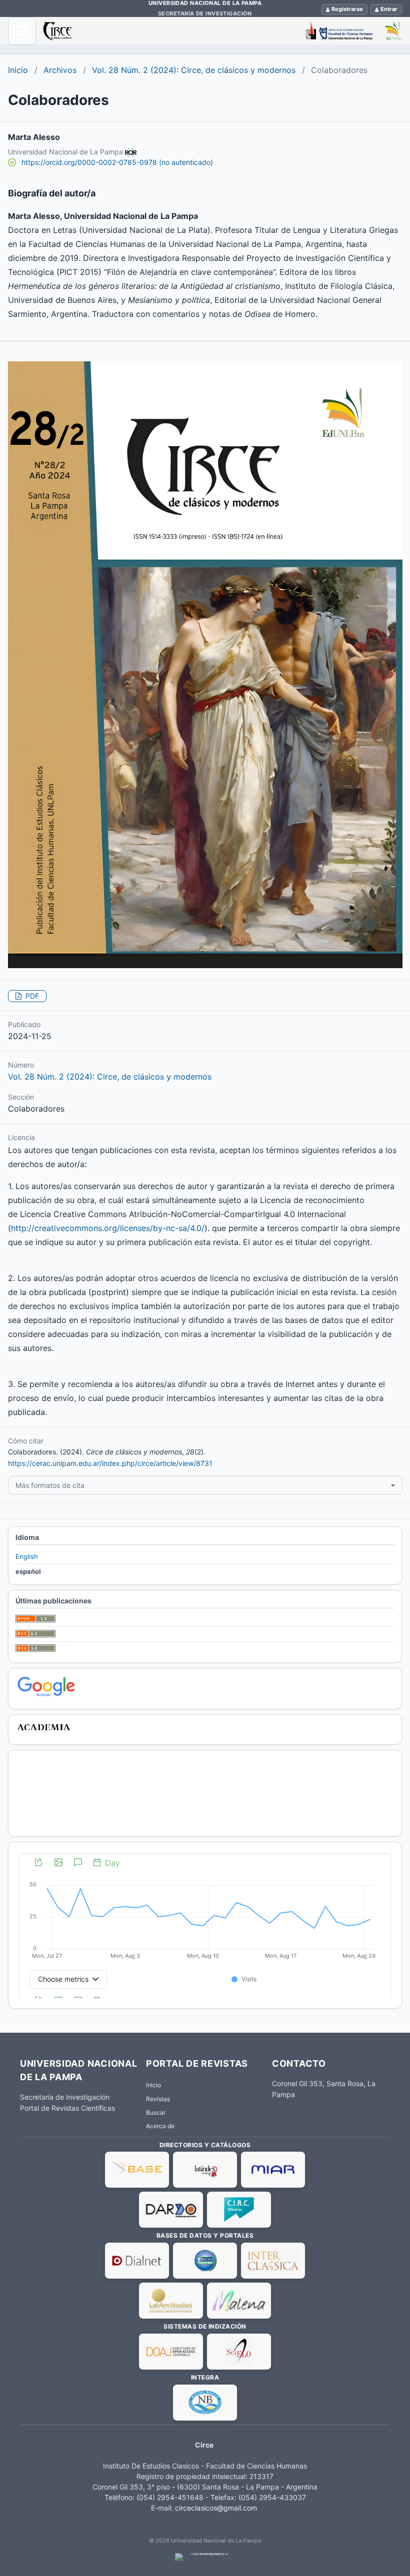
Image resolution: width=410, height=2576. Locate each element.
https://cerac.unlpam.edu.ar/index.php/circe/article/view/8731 (110, 1463)
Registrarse (347, 9)
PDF (31, 996)
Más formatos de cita (50, 1485)
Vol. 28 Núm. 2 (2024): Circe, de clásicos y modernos (194, 70)
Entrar (389, 9)
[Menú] (22, 31)
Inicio (18, 70)
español (28, 1571)
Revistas (158, 2099)
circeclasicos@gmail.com (216, 2508)
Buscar (156, 2112)
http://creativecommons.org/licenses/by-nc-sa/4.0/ (108, 1228)
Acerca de (160, 2126)
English (27, 1556)
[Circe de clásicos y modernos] (222, 31)
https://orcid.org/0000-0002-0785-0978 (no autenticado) (117, 162)
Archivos (60, 70)
